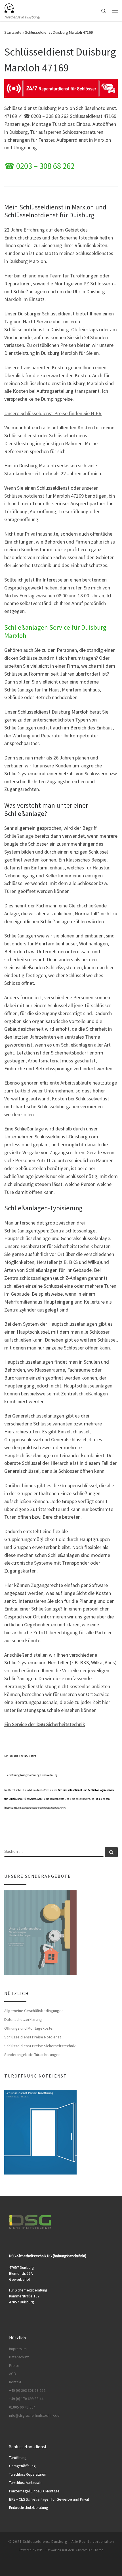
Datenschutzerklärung (23, 2019)
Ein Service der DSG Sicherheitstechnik (45, 1724)
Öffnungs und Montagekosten (29, 2028)
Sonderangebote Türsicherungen (32, 2055)
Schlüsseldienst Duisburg (45, 2542)
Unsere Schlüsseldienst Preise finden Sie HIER (53, 413)
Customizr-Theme (90, 2550)
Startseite (13, 32)
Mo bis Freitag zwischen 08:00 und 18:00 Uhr (51, 596)
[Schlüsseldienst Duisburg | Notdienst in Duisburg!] (9, 7)
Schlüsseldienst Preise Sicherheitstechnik (40, 2046)
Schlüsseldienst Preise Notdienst (33, 2037)
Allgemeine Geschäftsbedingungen (34, 2011)
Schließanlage (19, 836)
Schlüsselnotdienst (24, 496)
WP (40, 2550)
